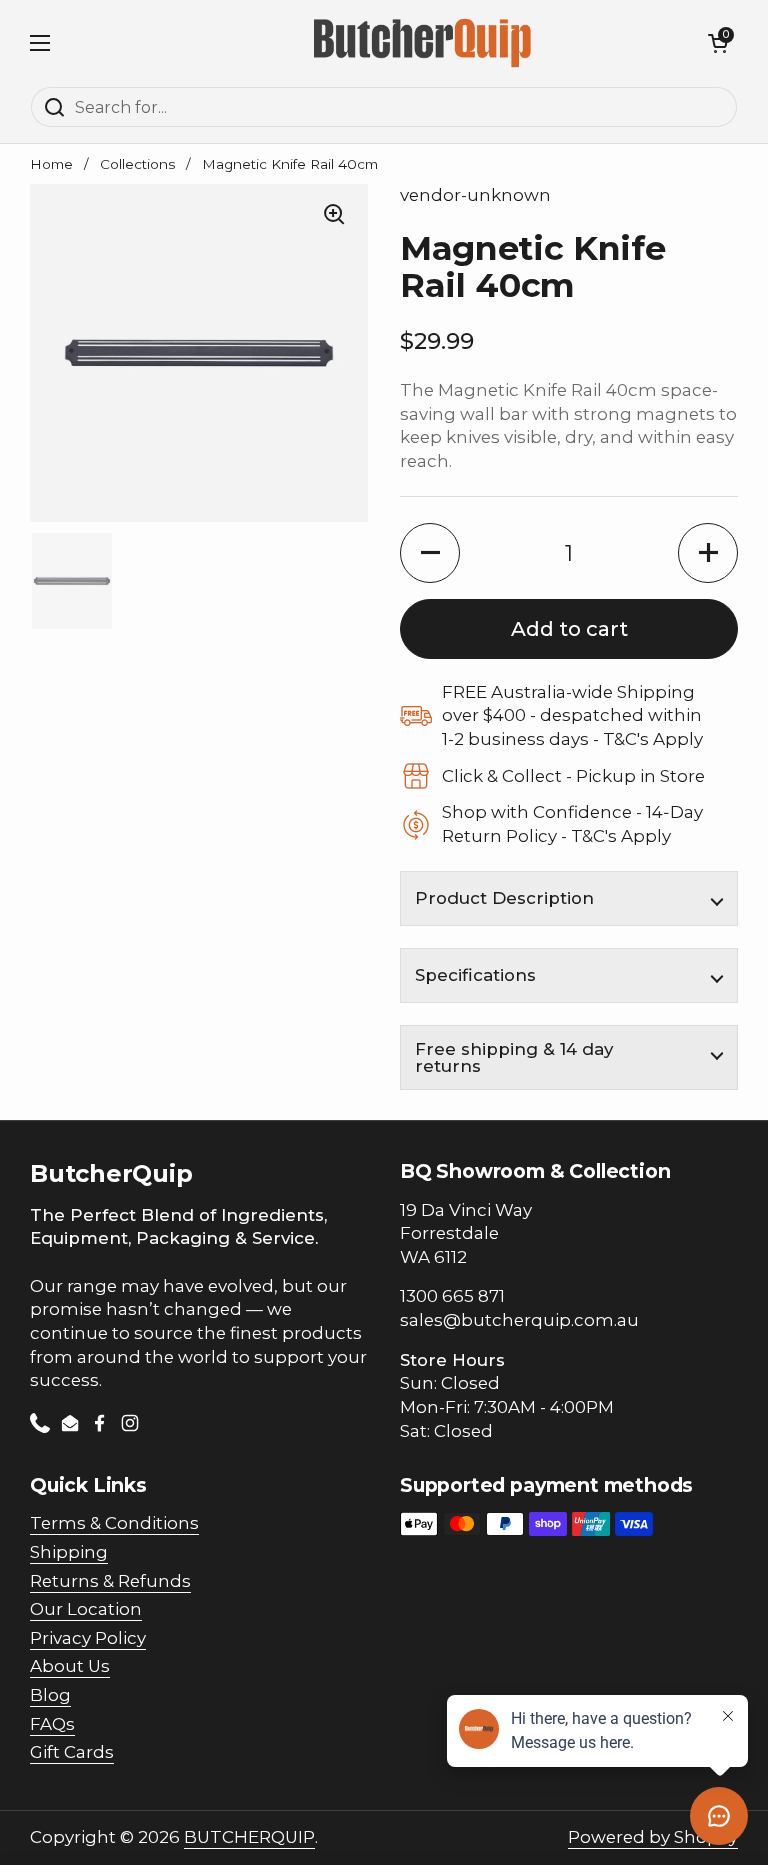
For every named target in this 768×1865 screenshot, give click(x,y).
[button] (718, 43)
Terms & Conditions (114, 1523)
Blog (50, 1695)
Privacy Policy (88, 1638)
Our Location (86, 1609)
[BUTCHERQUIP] (424, 43)
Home (51, 164)
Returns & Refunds (110, 1581)
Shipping (69, 1552)
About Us (70, 1666)
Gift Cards (72, 1752)
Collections (137, 164)
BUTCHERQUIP (249, 1837)
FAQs (52, 1724)
